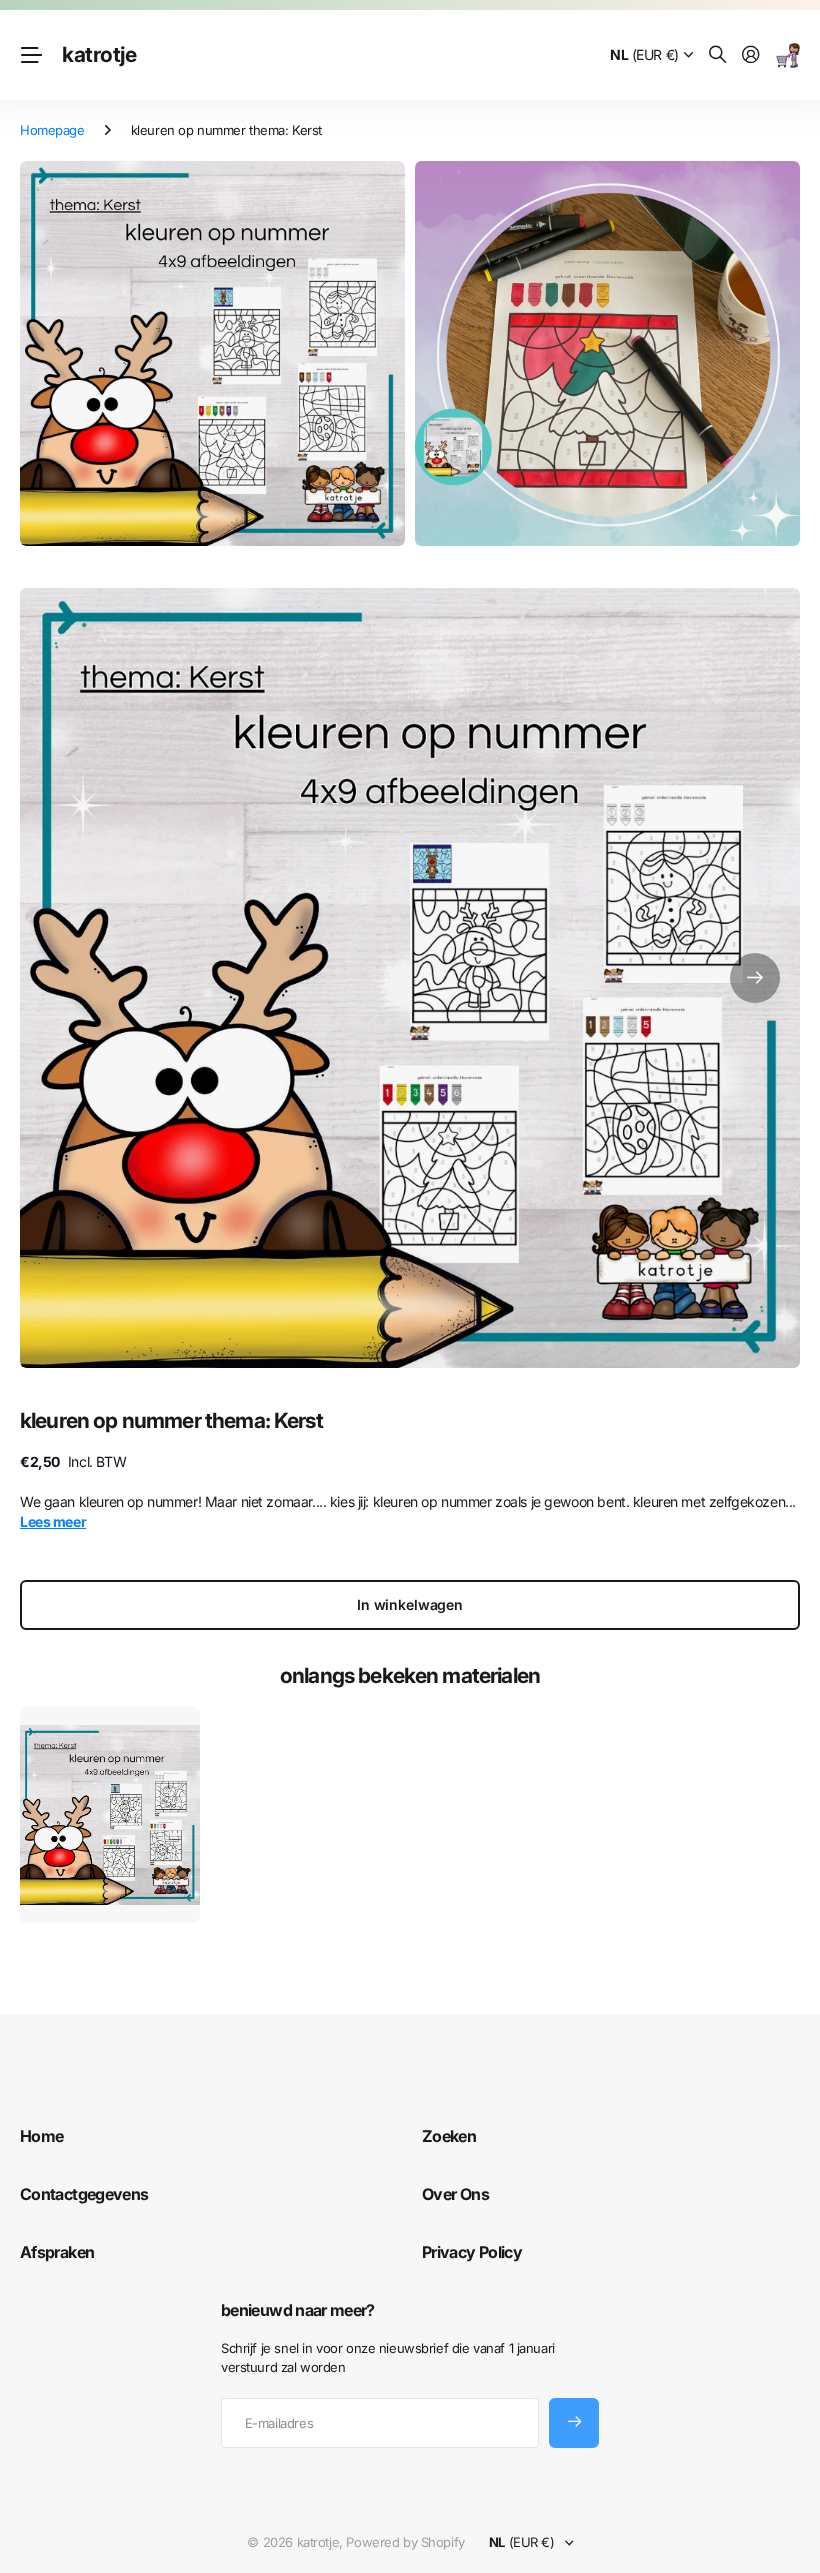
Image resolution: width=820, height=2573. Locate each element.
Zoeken (449, 2136)
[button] (755, 978)
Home (41, 2136)
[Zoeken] (718, 55)
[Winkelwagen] (788, 55)
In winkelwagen (410, 1604)
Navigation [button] (31, 55)
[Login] (751, 55)
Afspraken (57, 2252)
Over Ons (455, 2194)
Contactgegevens (84, 2194)
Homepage (52, 130)
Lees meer (53, 1521)
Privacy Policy (472, 2252)
